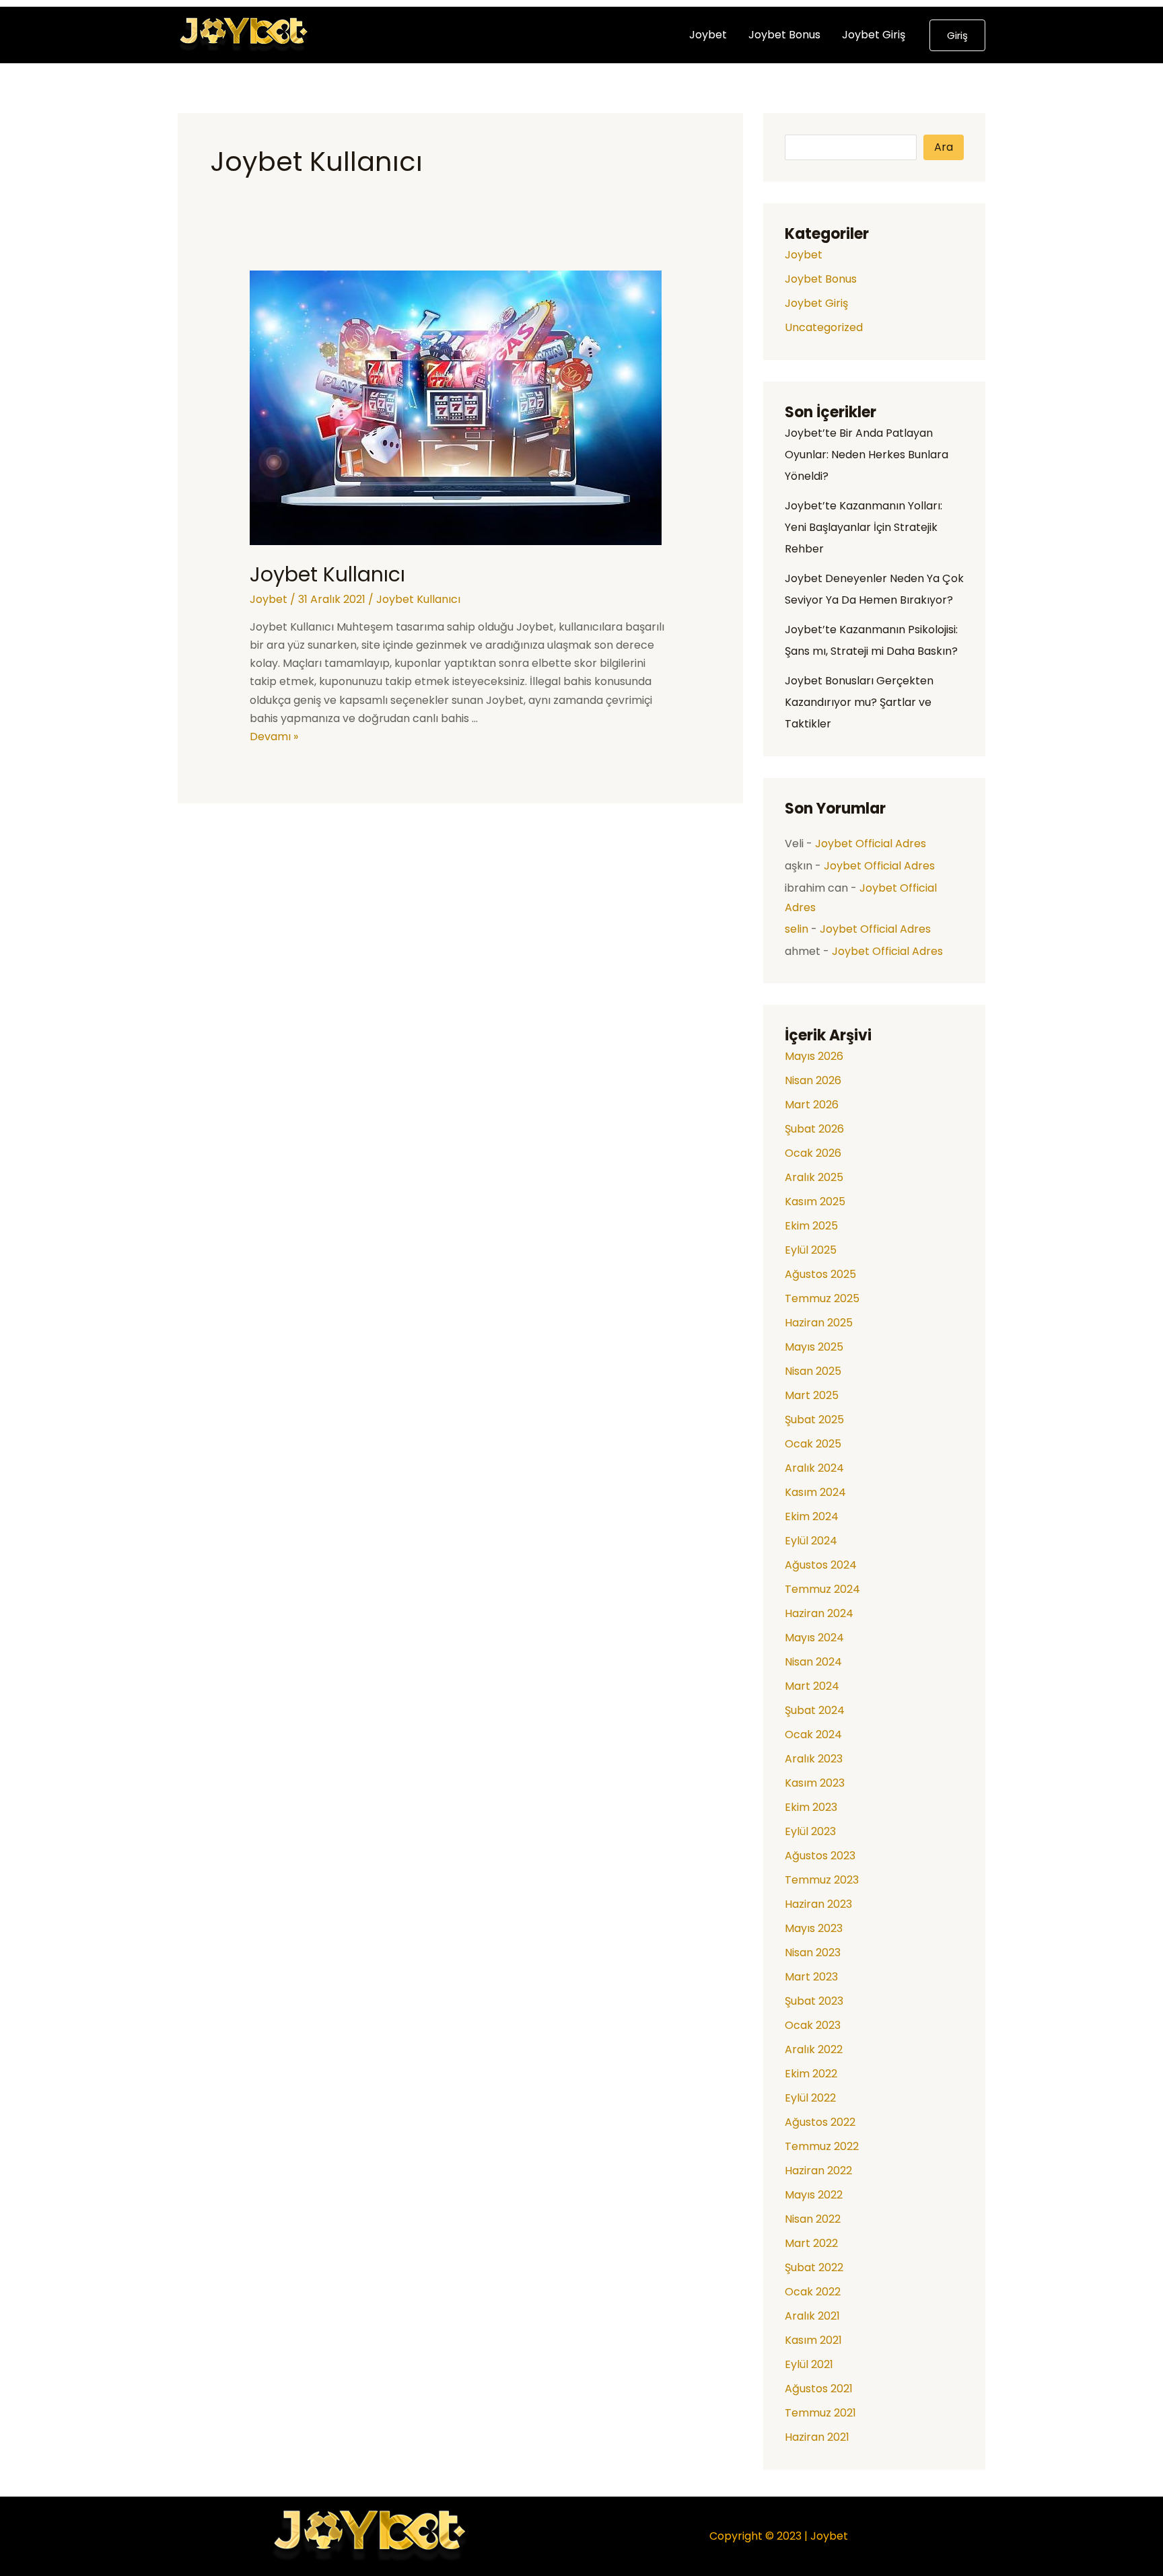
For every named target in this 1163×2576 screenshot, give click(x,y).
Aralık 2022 (814, 2049)
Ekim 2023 (811, 1807)
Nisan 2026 (813, 1080)
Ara (944, 147)
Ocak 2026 (813, 1153)
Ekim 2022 (811, 2074)
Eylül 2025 (811, 1250)
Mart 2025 (812, 1395)
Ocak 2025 (813, 1444)
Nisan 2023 (813, 1953)
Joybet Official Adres (871, 844)
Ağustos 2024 (821, 1565)
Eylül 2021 (809, 2364)
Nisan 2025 (813, 1371)
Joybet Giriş (874, 35)
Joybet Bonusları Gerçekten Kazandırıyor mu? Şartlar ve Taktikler (859, 702)
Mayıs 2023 (814, 1928)
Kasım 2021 (813, 2340)
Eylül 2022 (810, 2098)
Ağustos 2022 (820, 2122)
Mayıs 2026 (814, 1056)
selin (797, 929)
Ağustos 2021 (819, 2389)
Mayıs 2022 (814, 2195)
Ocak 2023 (813, 2025)
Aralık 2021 (812, 2316)
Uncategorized (824, 327)
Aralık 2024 (814, 1468)
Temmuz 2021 (820, 2413)
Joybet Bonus (784, 35)
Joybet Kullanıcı (327, 574)
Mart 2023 (811, 1977)
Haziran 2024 (819, 1613)
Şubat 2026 (814, 1129)
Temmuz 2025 (822, 1298)
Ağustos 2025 (820, 1274)
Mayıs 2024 (814, 1638)
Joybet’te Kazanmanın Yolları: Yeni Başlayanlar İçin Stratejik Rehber (864, 527)
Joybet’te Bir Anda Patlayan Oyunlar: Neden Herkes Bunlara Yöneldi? (867, 455)
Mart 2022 (811, 2243)
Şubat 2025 (814, 1420)
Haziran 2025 (819, 1323)
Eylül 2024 (811, 1541)
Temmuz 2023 (822, 1880)
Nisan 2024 (813, 1662)
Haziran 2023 (818, 1904)
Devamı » (274, 737)
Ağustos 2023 (820, 1856)
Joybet (708, 35)
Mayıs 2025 (814, 1347)
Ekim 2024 (812, 1516)
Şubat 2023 (814, 2001)
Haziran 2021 (817, 2437)
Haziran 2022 (818, 2171)
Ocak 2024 (813, 1734)
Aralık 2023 (814, 1759)
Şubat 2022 (814, 2267)
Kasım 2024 (815, 1492)
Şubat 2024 (815, 1710)
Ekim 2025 (811, 1226)
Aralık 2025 (814, 1177)
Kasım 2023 (815, 1783)
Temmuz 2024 (822, 1589)
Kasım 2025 (815, 1202)
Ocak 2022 (813, 2292)
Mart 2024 (812, 1686)
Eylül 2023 (810, 1831)
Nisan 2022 (813, 2219)
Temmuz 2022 (822, 2146)
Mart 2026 (812, 1105)
